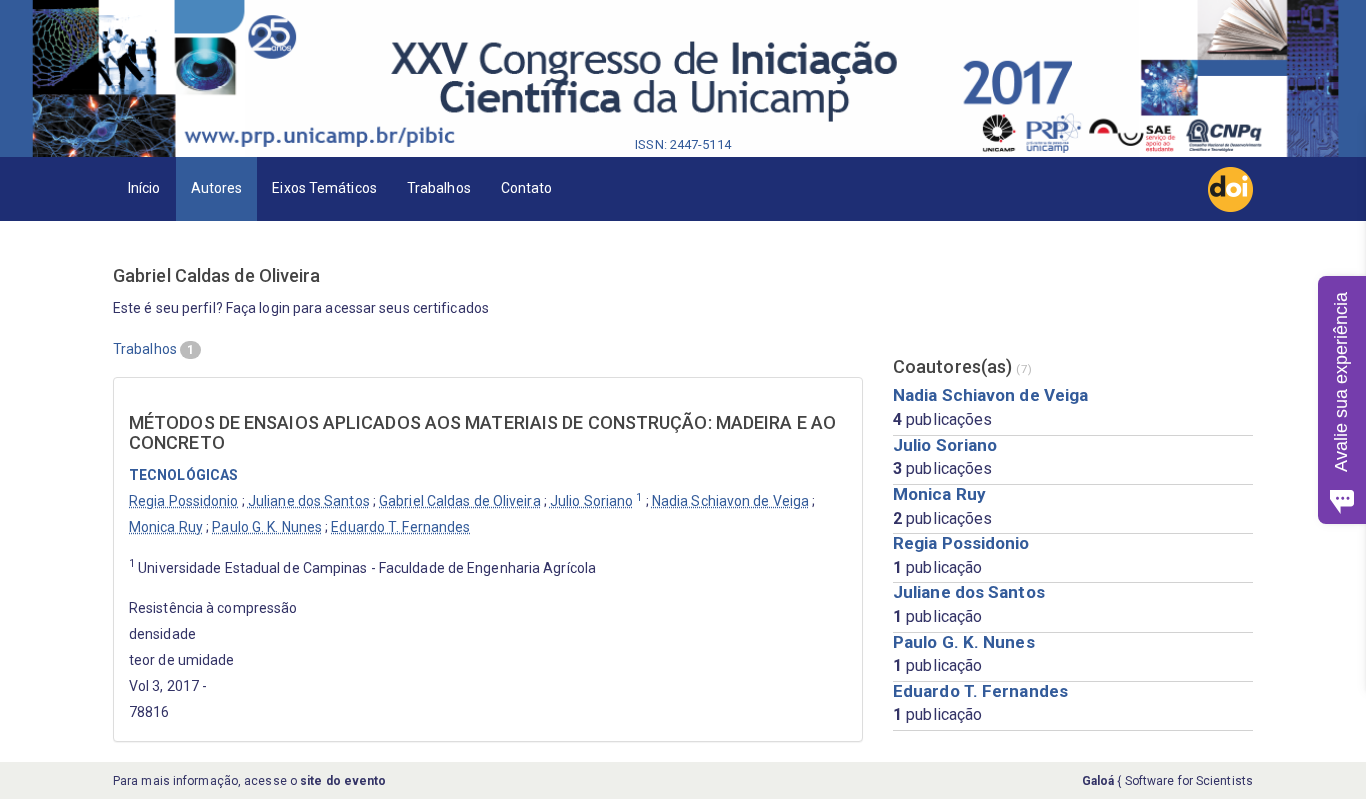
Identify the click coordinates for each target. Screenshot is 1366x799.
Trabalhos (439, 188)
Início (144, 188)
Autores (217, 188)
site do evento (343, 781)
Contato (527, 188)
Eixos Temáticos (324, 188)
